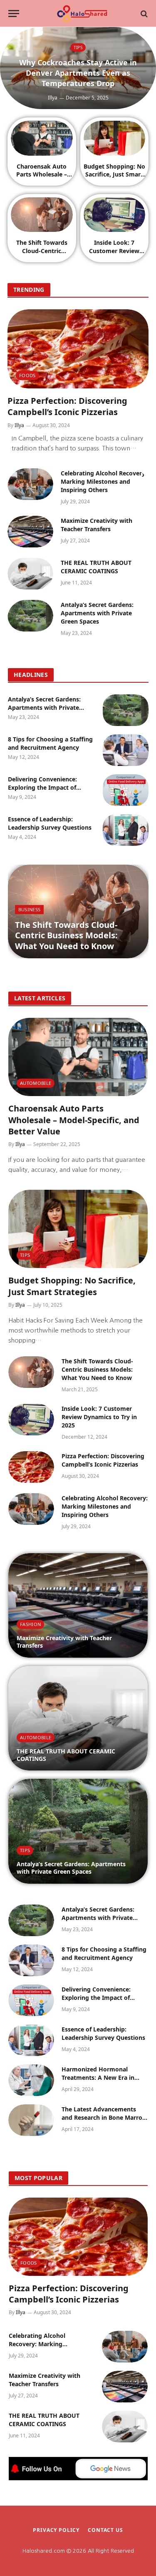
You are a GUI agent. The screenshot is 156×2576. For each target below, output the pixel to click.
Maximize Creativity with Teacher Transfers (97, 525)
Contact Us (105, 2530)
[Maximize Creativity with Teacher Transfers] (30, 532)
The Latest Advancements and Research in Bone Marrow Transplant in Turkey (104, 2117)
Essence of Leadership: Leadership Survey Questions (50, 823)
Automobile (36, 1083)
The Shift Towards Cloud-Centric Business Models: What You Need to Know (66, 935)
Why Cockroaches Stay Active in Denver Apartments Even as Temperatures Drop (78, 73)
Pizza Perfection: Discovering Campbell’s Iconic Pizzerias (67, 406)
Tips (25, 1255)
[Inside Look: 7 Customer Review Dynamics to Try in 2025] (115, 215)
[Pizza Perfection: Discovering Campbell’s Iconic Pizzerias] (78, 349)
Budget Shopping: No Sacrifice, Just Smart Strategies (114, 174)
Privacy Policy (56, 2530)
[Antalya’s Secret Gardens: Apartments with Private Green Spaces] (30, 616)
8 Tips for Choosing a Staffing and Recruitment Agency (50, 743)
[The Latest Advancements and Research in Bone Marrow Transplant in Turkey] (31, 2120)
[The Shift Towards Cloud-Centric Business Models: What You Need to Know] (42, 215)
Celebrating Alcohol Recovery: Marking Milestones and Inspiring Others (104, 481)
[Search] (143, 14)
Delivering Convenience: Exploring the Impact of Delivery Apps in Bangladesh (49, 787)
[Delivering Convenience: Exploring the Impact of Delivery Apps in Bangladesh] (126, 790)
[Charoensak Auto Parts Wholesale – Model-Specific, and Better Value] (42, 138)
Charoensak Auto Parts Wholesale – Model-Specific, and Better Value (42, 178)
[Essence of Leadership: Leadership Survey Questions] (126, 830)
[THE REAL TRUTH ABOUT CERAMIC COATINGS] (30, 574)
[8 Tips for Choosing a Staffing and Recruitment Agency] (126, 750)
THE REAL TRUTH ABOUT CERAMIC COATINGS (96, 567)
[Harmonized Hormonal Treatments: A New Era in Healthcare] (31, 2080)
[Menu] (14, 14)
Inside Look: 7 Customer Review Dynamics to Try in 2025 (114, 254)
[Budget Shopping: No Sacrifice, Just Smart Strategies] (115, 138)
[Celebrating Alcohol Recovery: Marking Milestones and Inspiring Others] (30, 484)
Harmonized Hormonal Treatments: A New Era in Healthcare (98, 2077)
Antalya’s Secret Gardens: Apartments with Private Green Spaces (97, 613)
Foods (27, 375)
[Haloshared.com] (82, 14)
